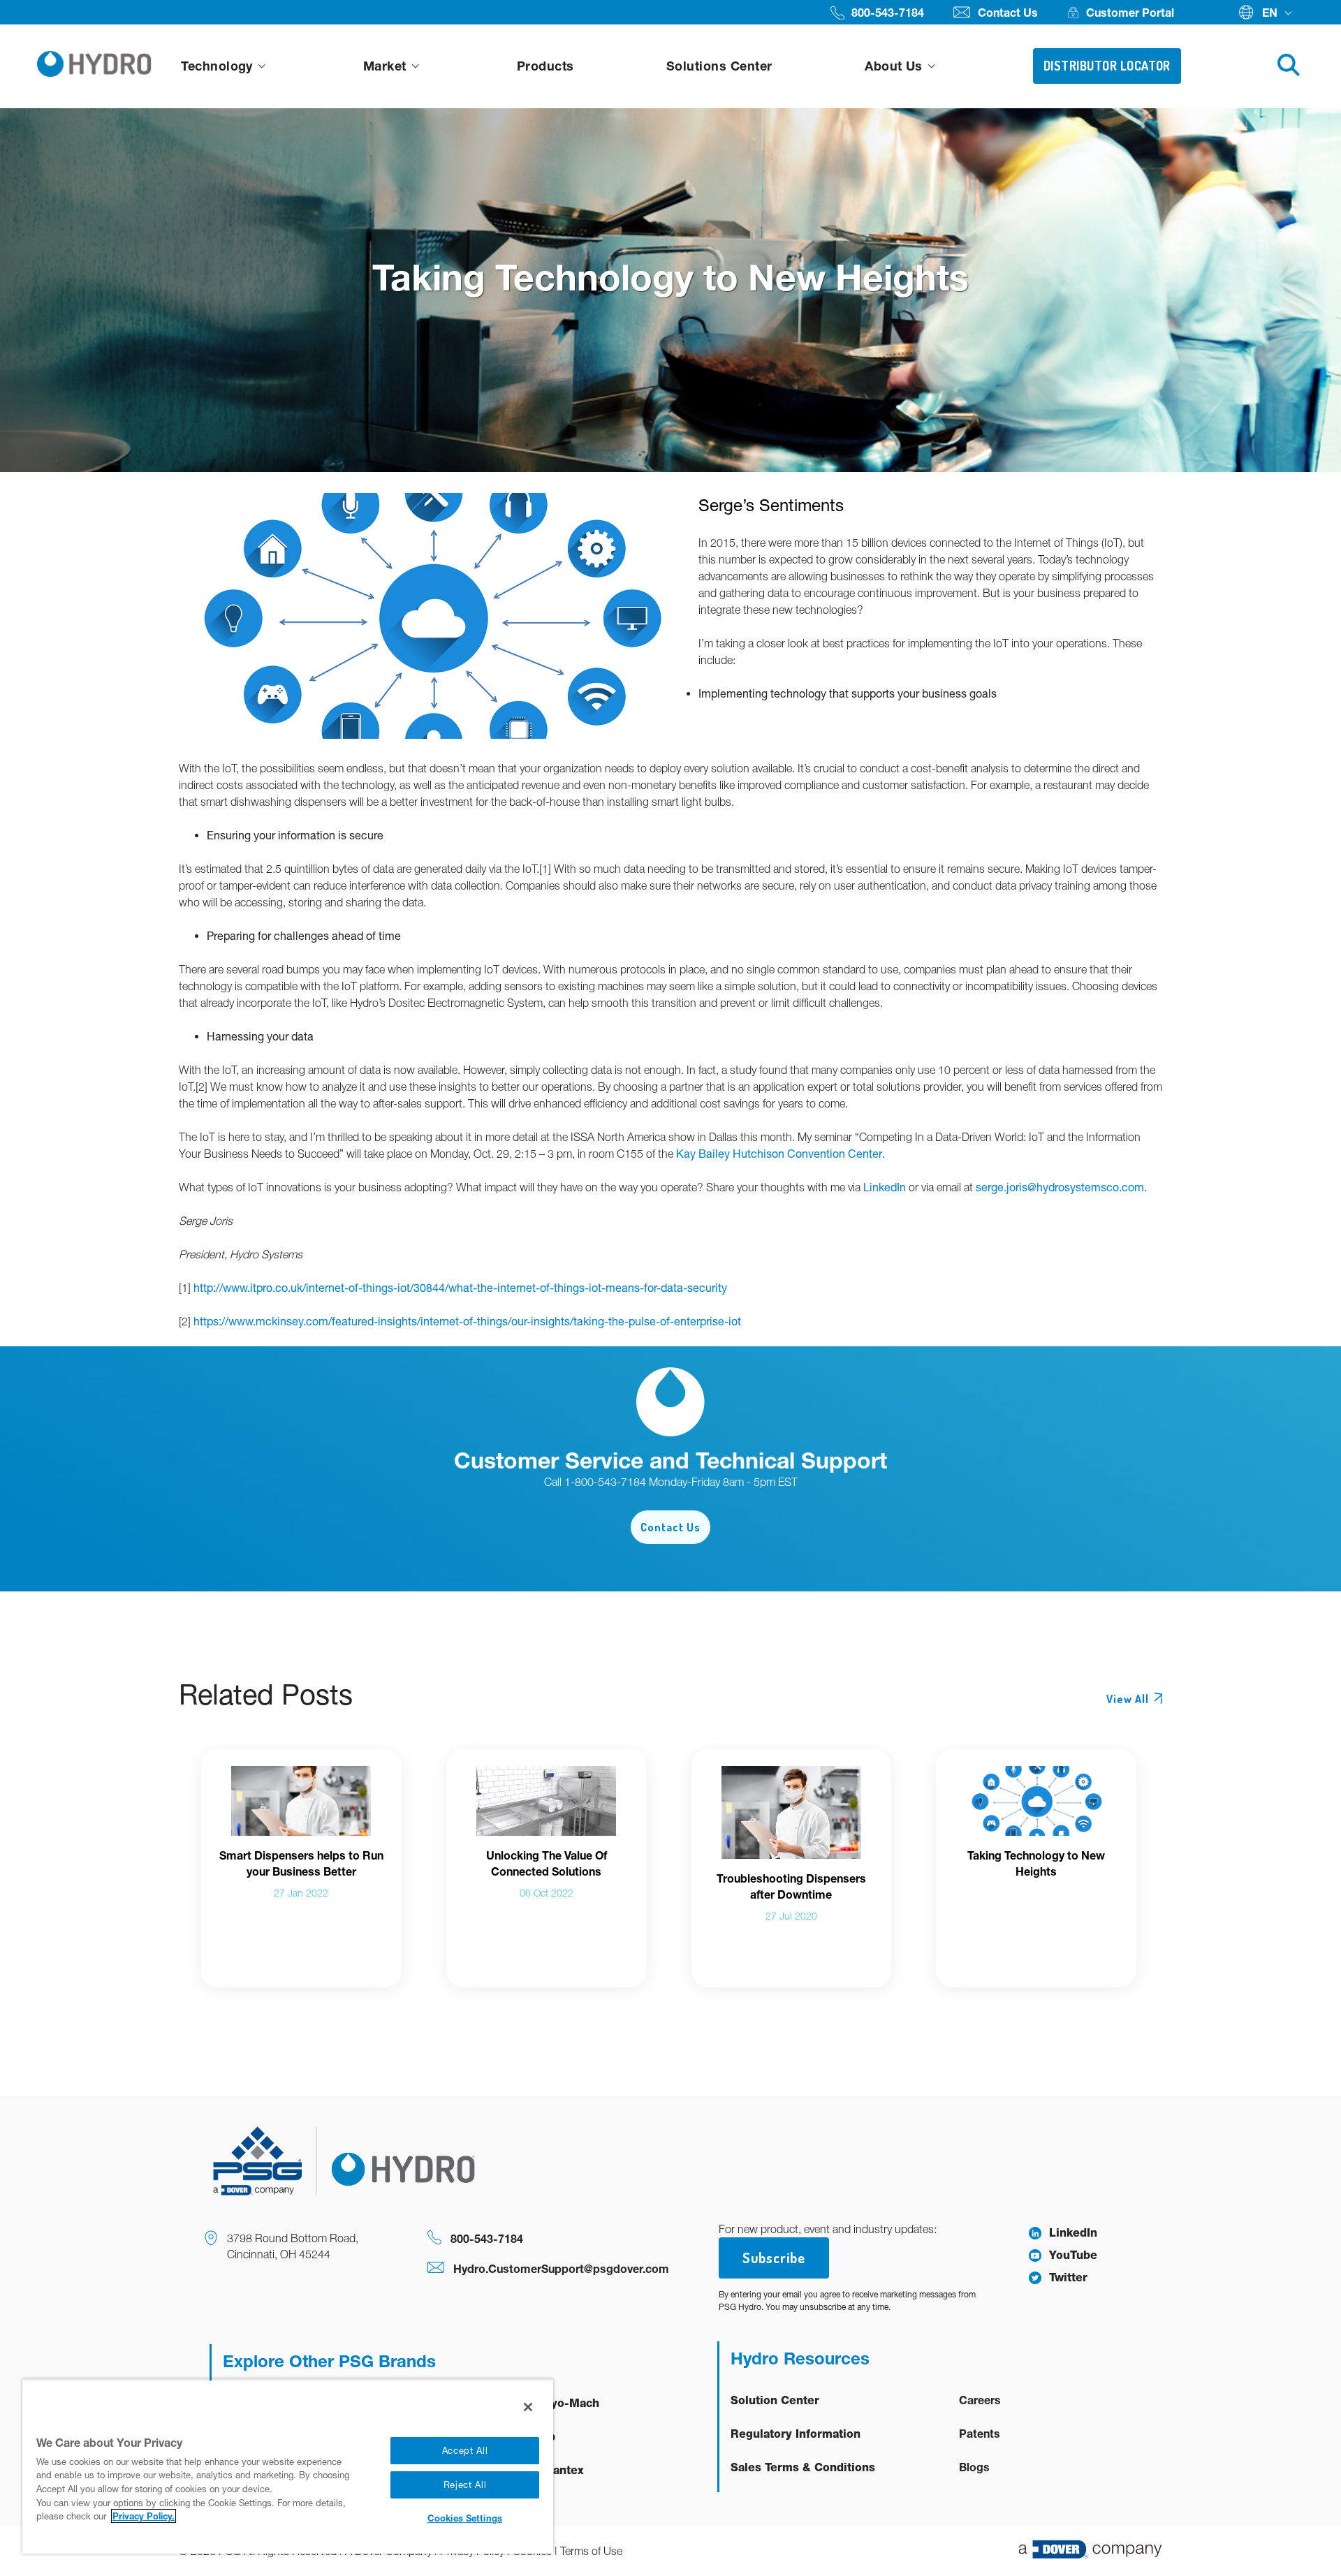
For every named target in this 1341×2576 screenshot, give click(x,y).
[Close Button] (528, 2407)
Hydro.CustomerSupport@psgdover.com (561, 2268)
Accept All (465, 2451)
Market (387, 66)
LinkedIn (885, 1187)
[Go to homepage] (94, 67)
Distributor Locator (1107, 66)
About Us (895, 66)
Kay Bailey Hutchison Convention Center (779, 1154)
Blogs (974, 2467)
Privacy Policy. (144, 2516)
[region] (288, 2466)
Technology (219, 66)
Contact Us (670, 1527)
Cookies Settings (465, 2518)
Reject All (465, 2485)
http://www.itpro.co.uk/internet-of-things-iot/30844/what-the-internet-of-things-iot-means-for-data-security (460, 1288)
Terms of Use (591, 2551)
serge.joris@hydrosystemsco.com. (1061, 1187)
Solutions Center (719, 66)
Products (545, 66)
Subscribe (774, 2258)
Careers (980, 2400)
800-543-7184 (487, 2238)
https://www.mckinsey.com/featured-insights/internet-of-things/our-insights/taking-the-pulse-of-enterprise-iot (467, 1321)
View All (1128, 1699)
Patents (980, 2433)
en (1270, 12)
